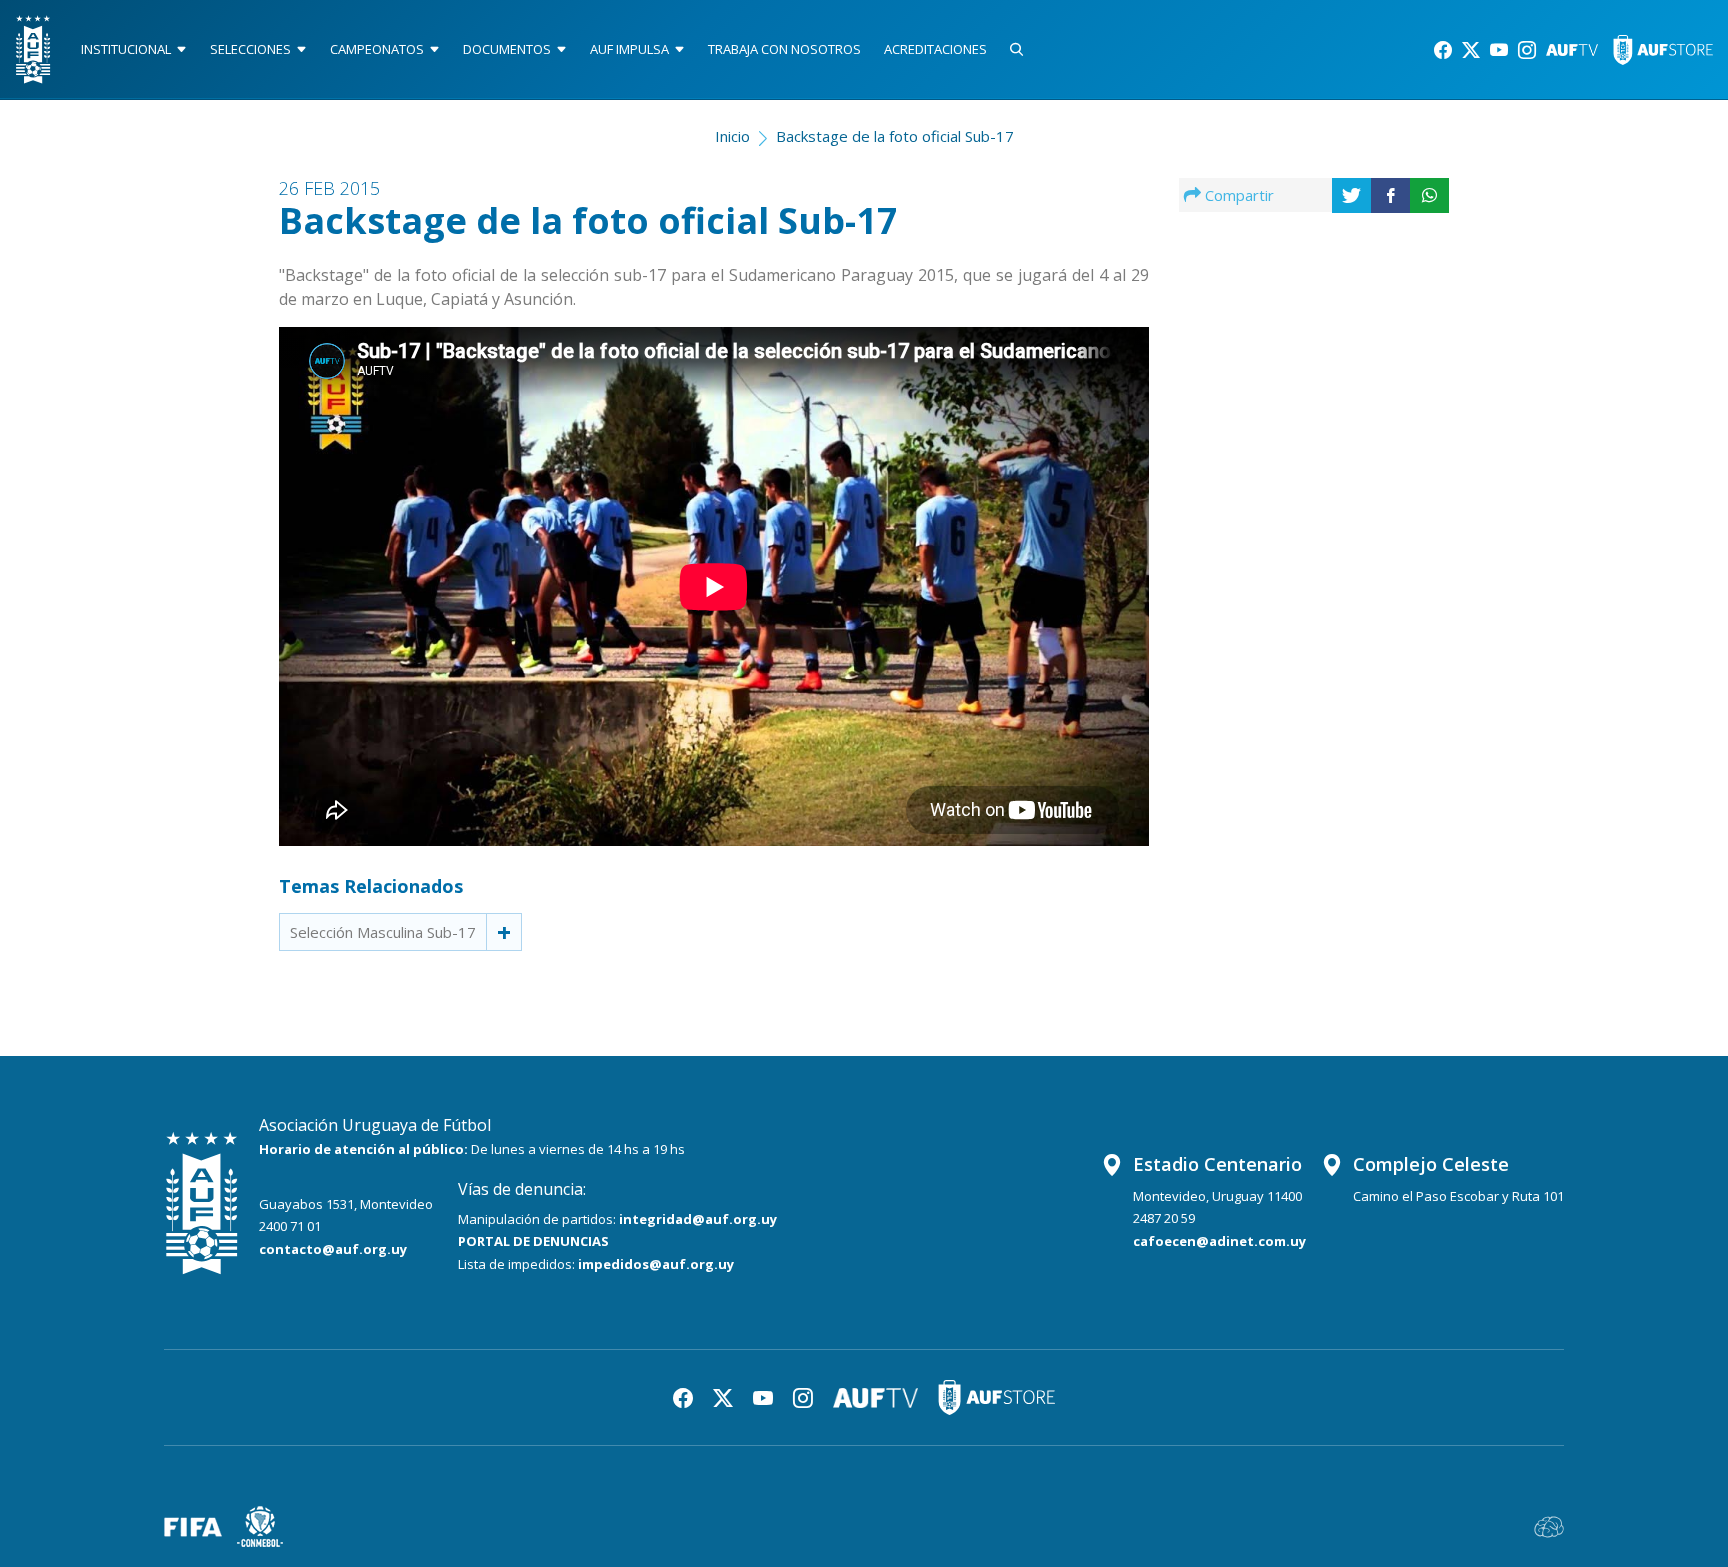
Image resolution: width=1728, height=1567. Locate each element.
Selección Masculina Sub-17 (383, 932)
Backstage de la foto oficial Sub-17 (895, 136)
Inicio (732, 136)
